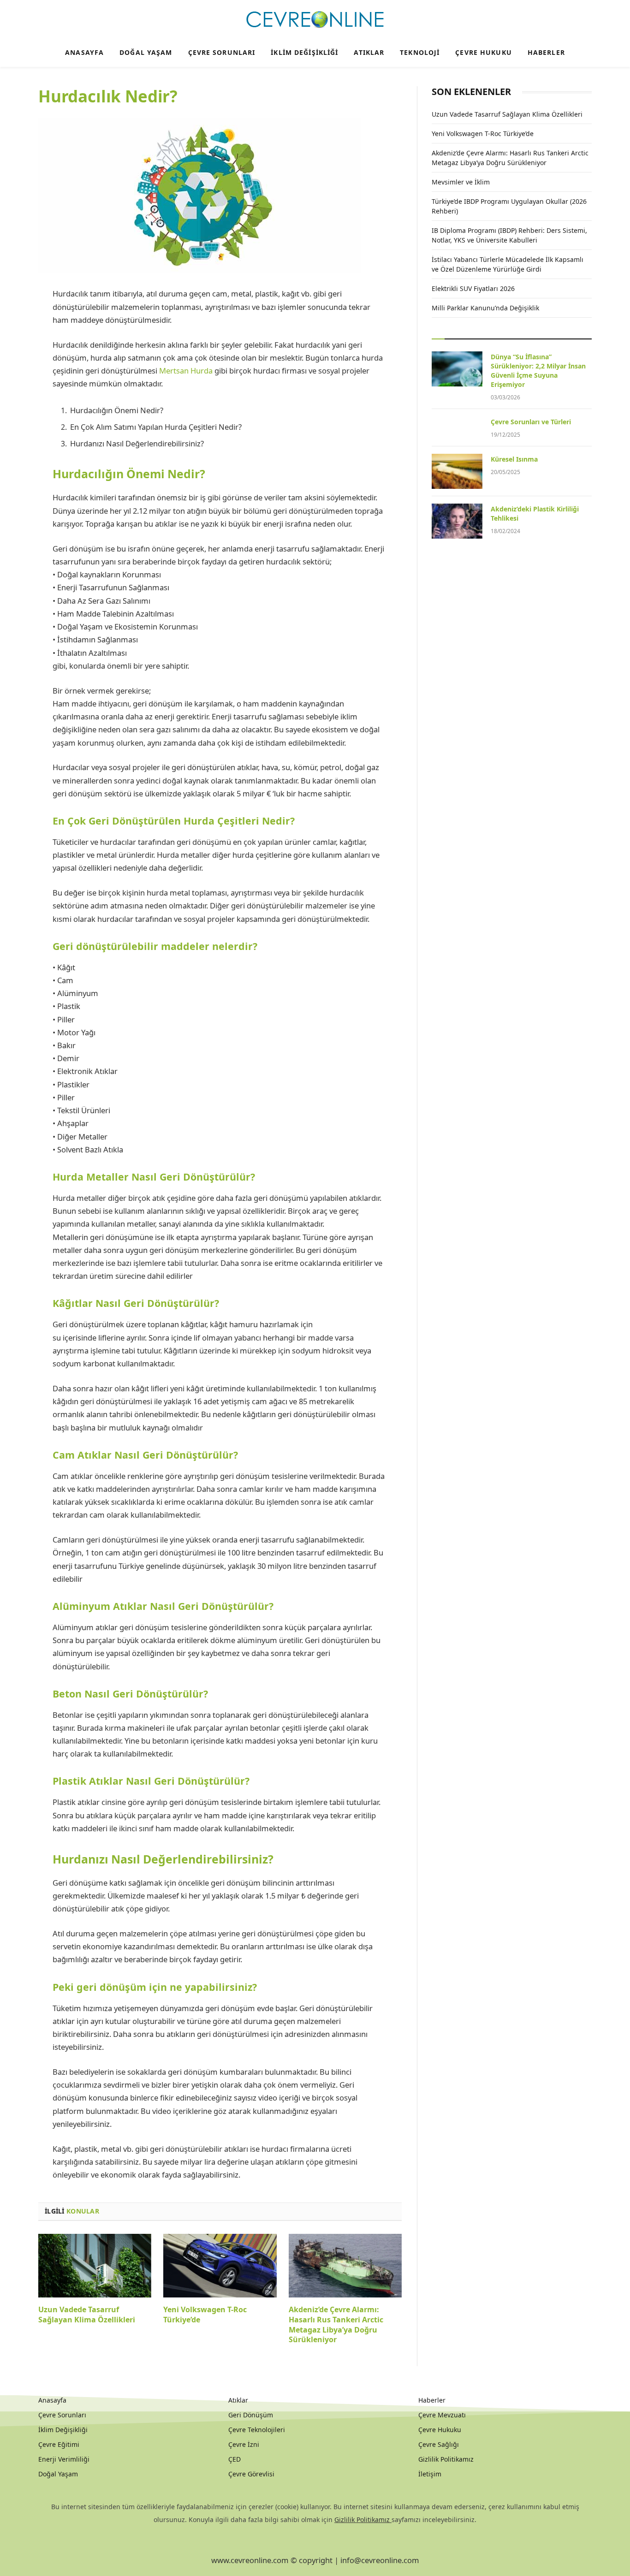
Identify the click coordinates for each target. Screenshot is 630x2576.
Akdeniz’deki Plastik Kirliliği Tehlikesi (535, 513)
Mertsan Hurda (186, 371)
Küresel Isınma (514, 459)
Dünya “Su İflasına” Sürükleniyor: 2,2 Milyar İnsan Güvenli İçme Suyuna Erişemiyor (538, 371)
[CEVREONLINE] (315, 20)
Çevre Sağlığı (439, 2444)
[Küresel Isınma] (457, 471)
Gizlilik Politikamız (446, 2459)
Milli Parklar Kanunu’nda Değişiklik (485, 308)
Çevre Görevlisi (251, 2474)
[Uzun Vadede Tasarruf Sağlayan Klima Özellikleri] (95, 2266)
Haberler (546, 52)
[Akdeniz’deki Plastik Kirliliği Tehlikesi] (457, 521)
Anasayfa (84, 52)
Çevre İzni (244, 2444)
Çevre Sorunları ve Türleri (531, 422)
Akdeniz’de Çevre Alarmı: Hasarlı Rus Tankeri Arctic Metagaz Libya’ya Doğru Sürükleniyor (336, 2325)
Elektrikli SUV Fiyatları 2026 (473, 288)
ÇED (235, 2459)
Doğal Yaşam (146, 52)
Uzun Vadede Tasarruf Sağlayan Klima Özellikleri (87, 2315)
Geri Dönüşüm (251, 2415)
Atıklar (369, 52)
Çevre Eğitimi (59, 2444)
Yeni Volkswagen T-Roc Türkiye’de (205, 2315)
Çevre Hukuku (483, 52)
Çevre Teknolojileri (257, 2430)
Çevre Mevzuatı (442, 2415)
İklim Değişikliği (304, 52)
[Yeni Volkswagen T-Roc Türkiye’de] (220, 2266)
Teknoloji (420, 52)
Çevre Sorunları (222, 52)
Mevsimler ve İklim (461, 182)
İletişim (430, 2474)
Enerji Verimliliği (64, 2459)
